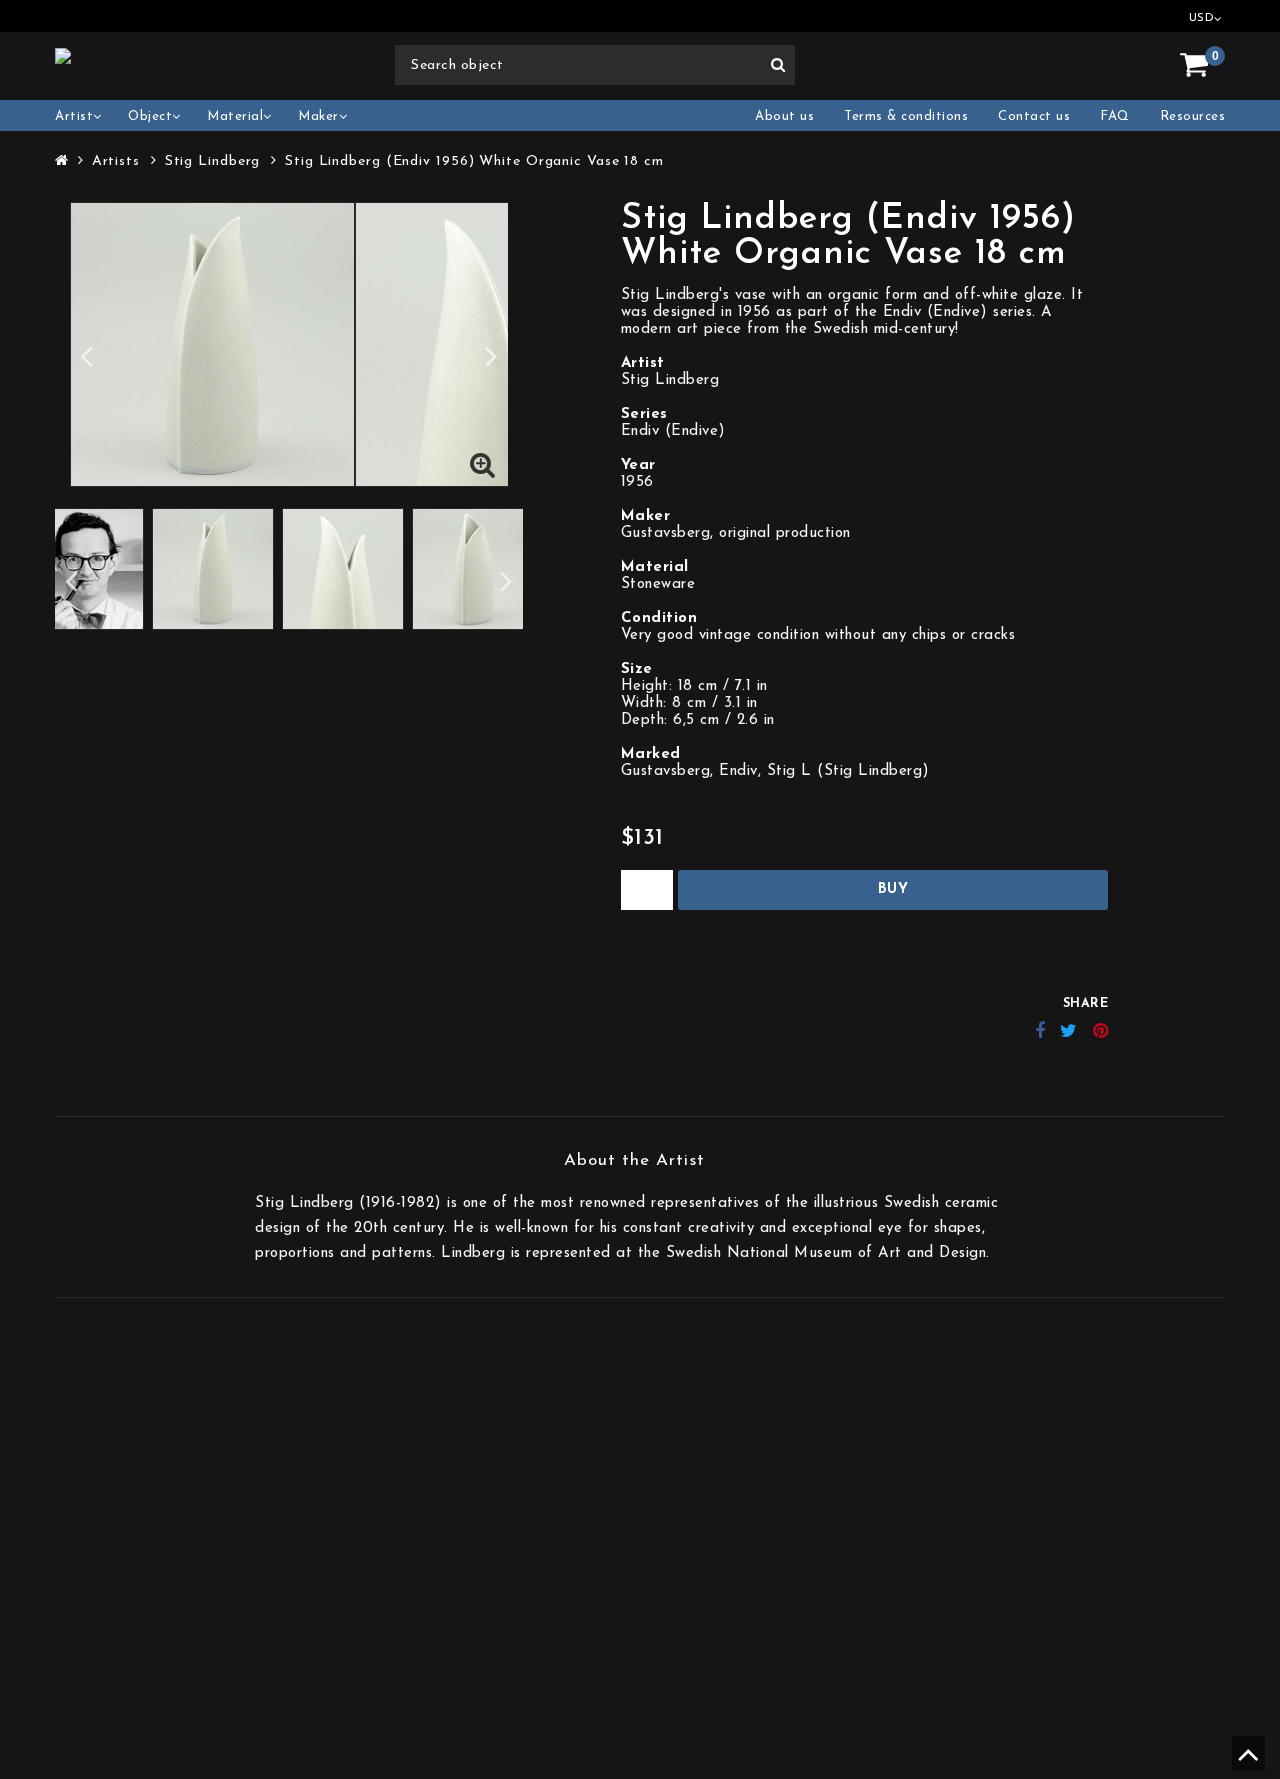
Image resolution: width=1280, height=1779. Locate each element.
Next (491, 355)
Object (150, 116)
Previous (86, 355)
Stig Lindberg (213, 161)
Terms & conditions (906, 116)
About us (784, 116)
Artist (74, 116)
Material (235, 116)
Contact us (1034, 116)
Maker (318, 116)
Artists (116, 161)
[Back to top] (1245, 1762)
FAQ (1115, 116)
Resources (1193, 116)
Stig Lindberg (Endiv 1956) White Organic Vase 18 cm (474, 161)
